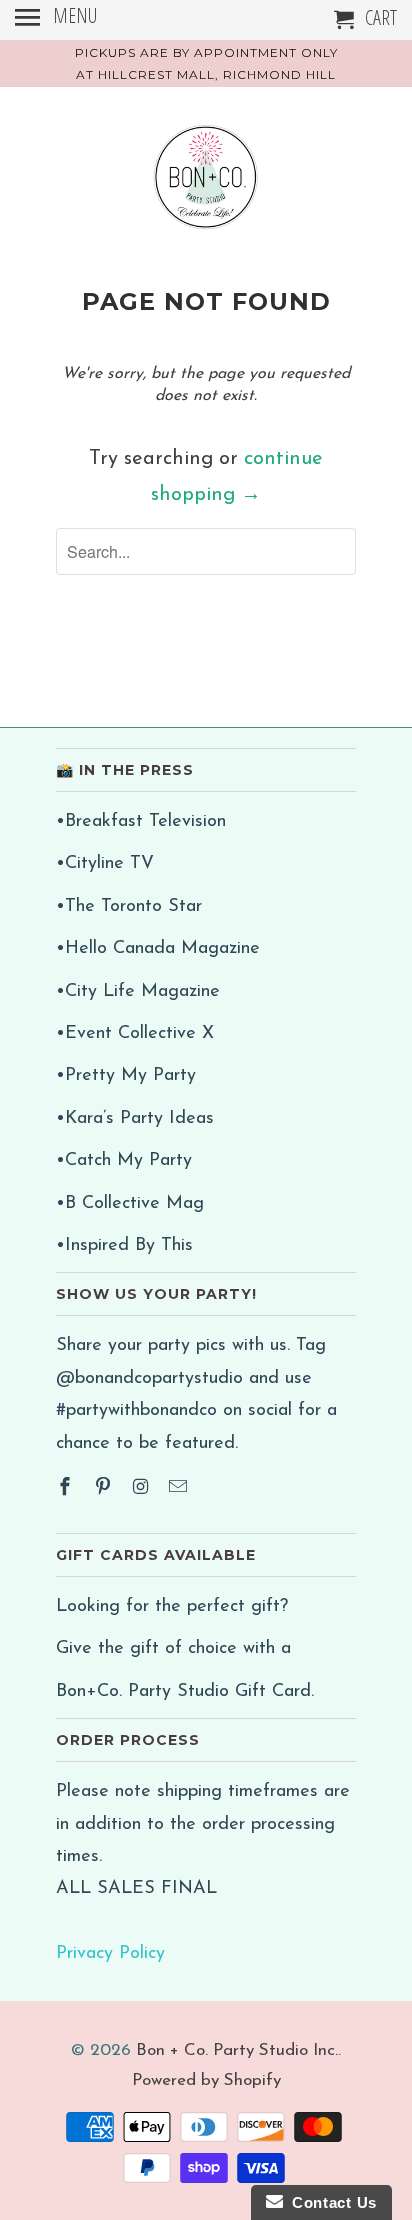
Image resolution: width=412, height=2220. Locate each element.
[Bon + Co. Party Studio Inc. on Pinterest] (105, 1489)
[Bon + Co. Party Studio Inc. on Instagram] (143, 1489)
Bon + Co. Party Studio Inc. (237, 2050)
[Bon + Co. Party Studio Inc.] (206, 184)
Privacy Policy (110, 1954)
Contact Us (330, 2202)
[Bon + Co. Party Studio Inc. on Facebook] (67, 1489)
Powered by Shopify (206, 2080)
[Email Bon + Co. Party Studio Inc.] (180, 1489)
